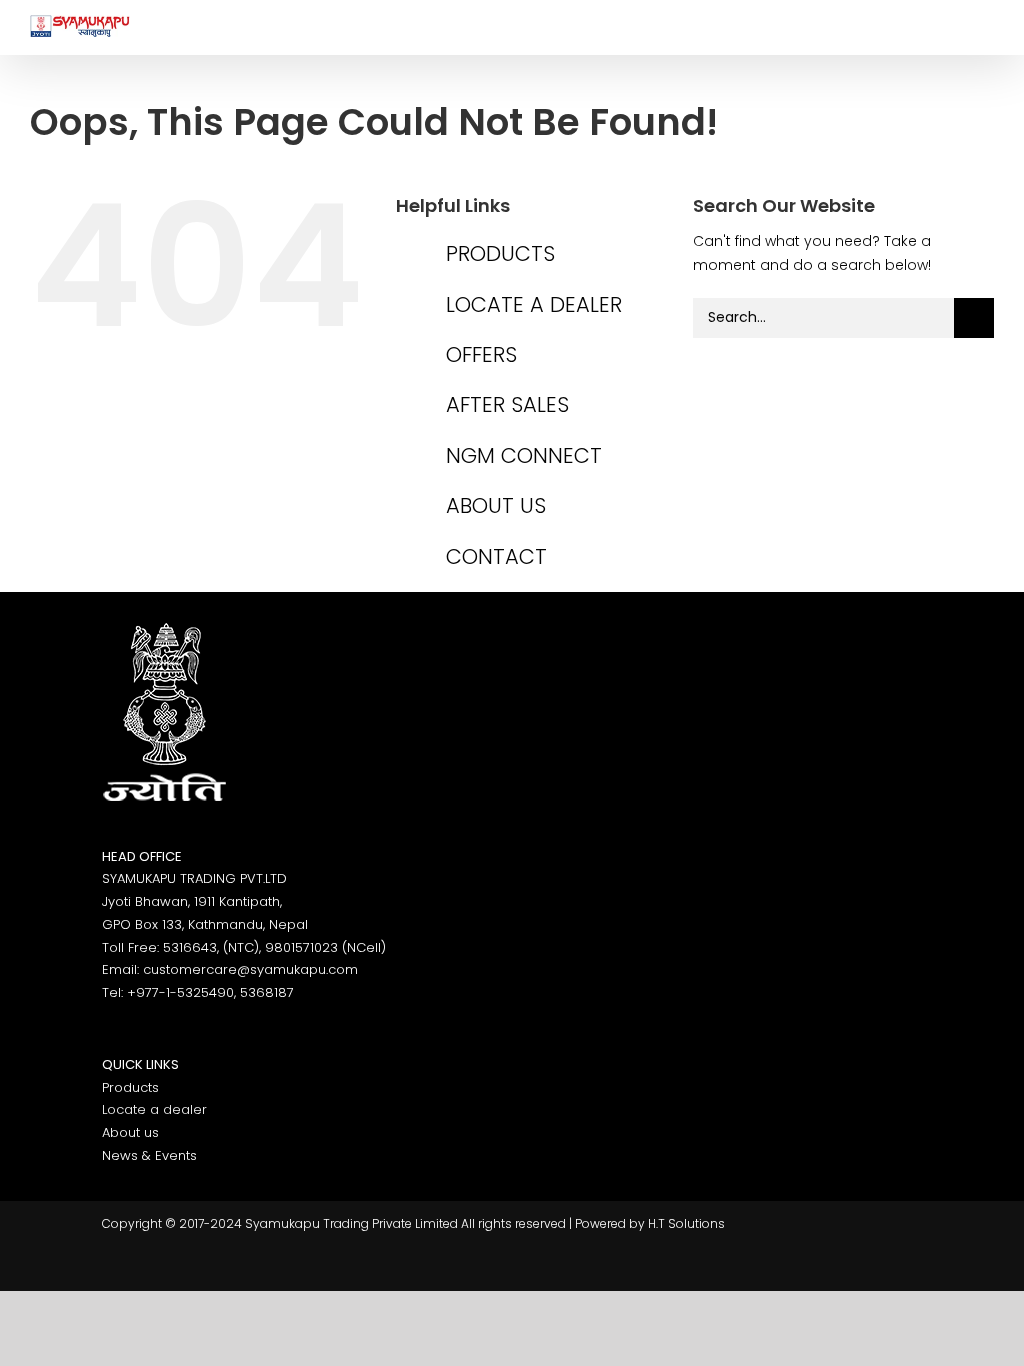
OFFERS (481, 354)
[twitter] (179, 1268)
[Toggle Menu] (979, 27)
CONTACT (496, 556)
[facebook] (124, 1268)
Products (130, 1087)
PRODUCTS (500, 253)
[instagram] (234, 1268)
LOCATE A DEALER (534, 304)
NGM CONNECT (524, 455)
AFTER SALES (507, 404)
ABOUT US (496, 505)
